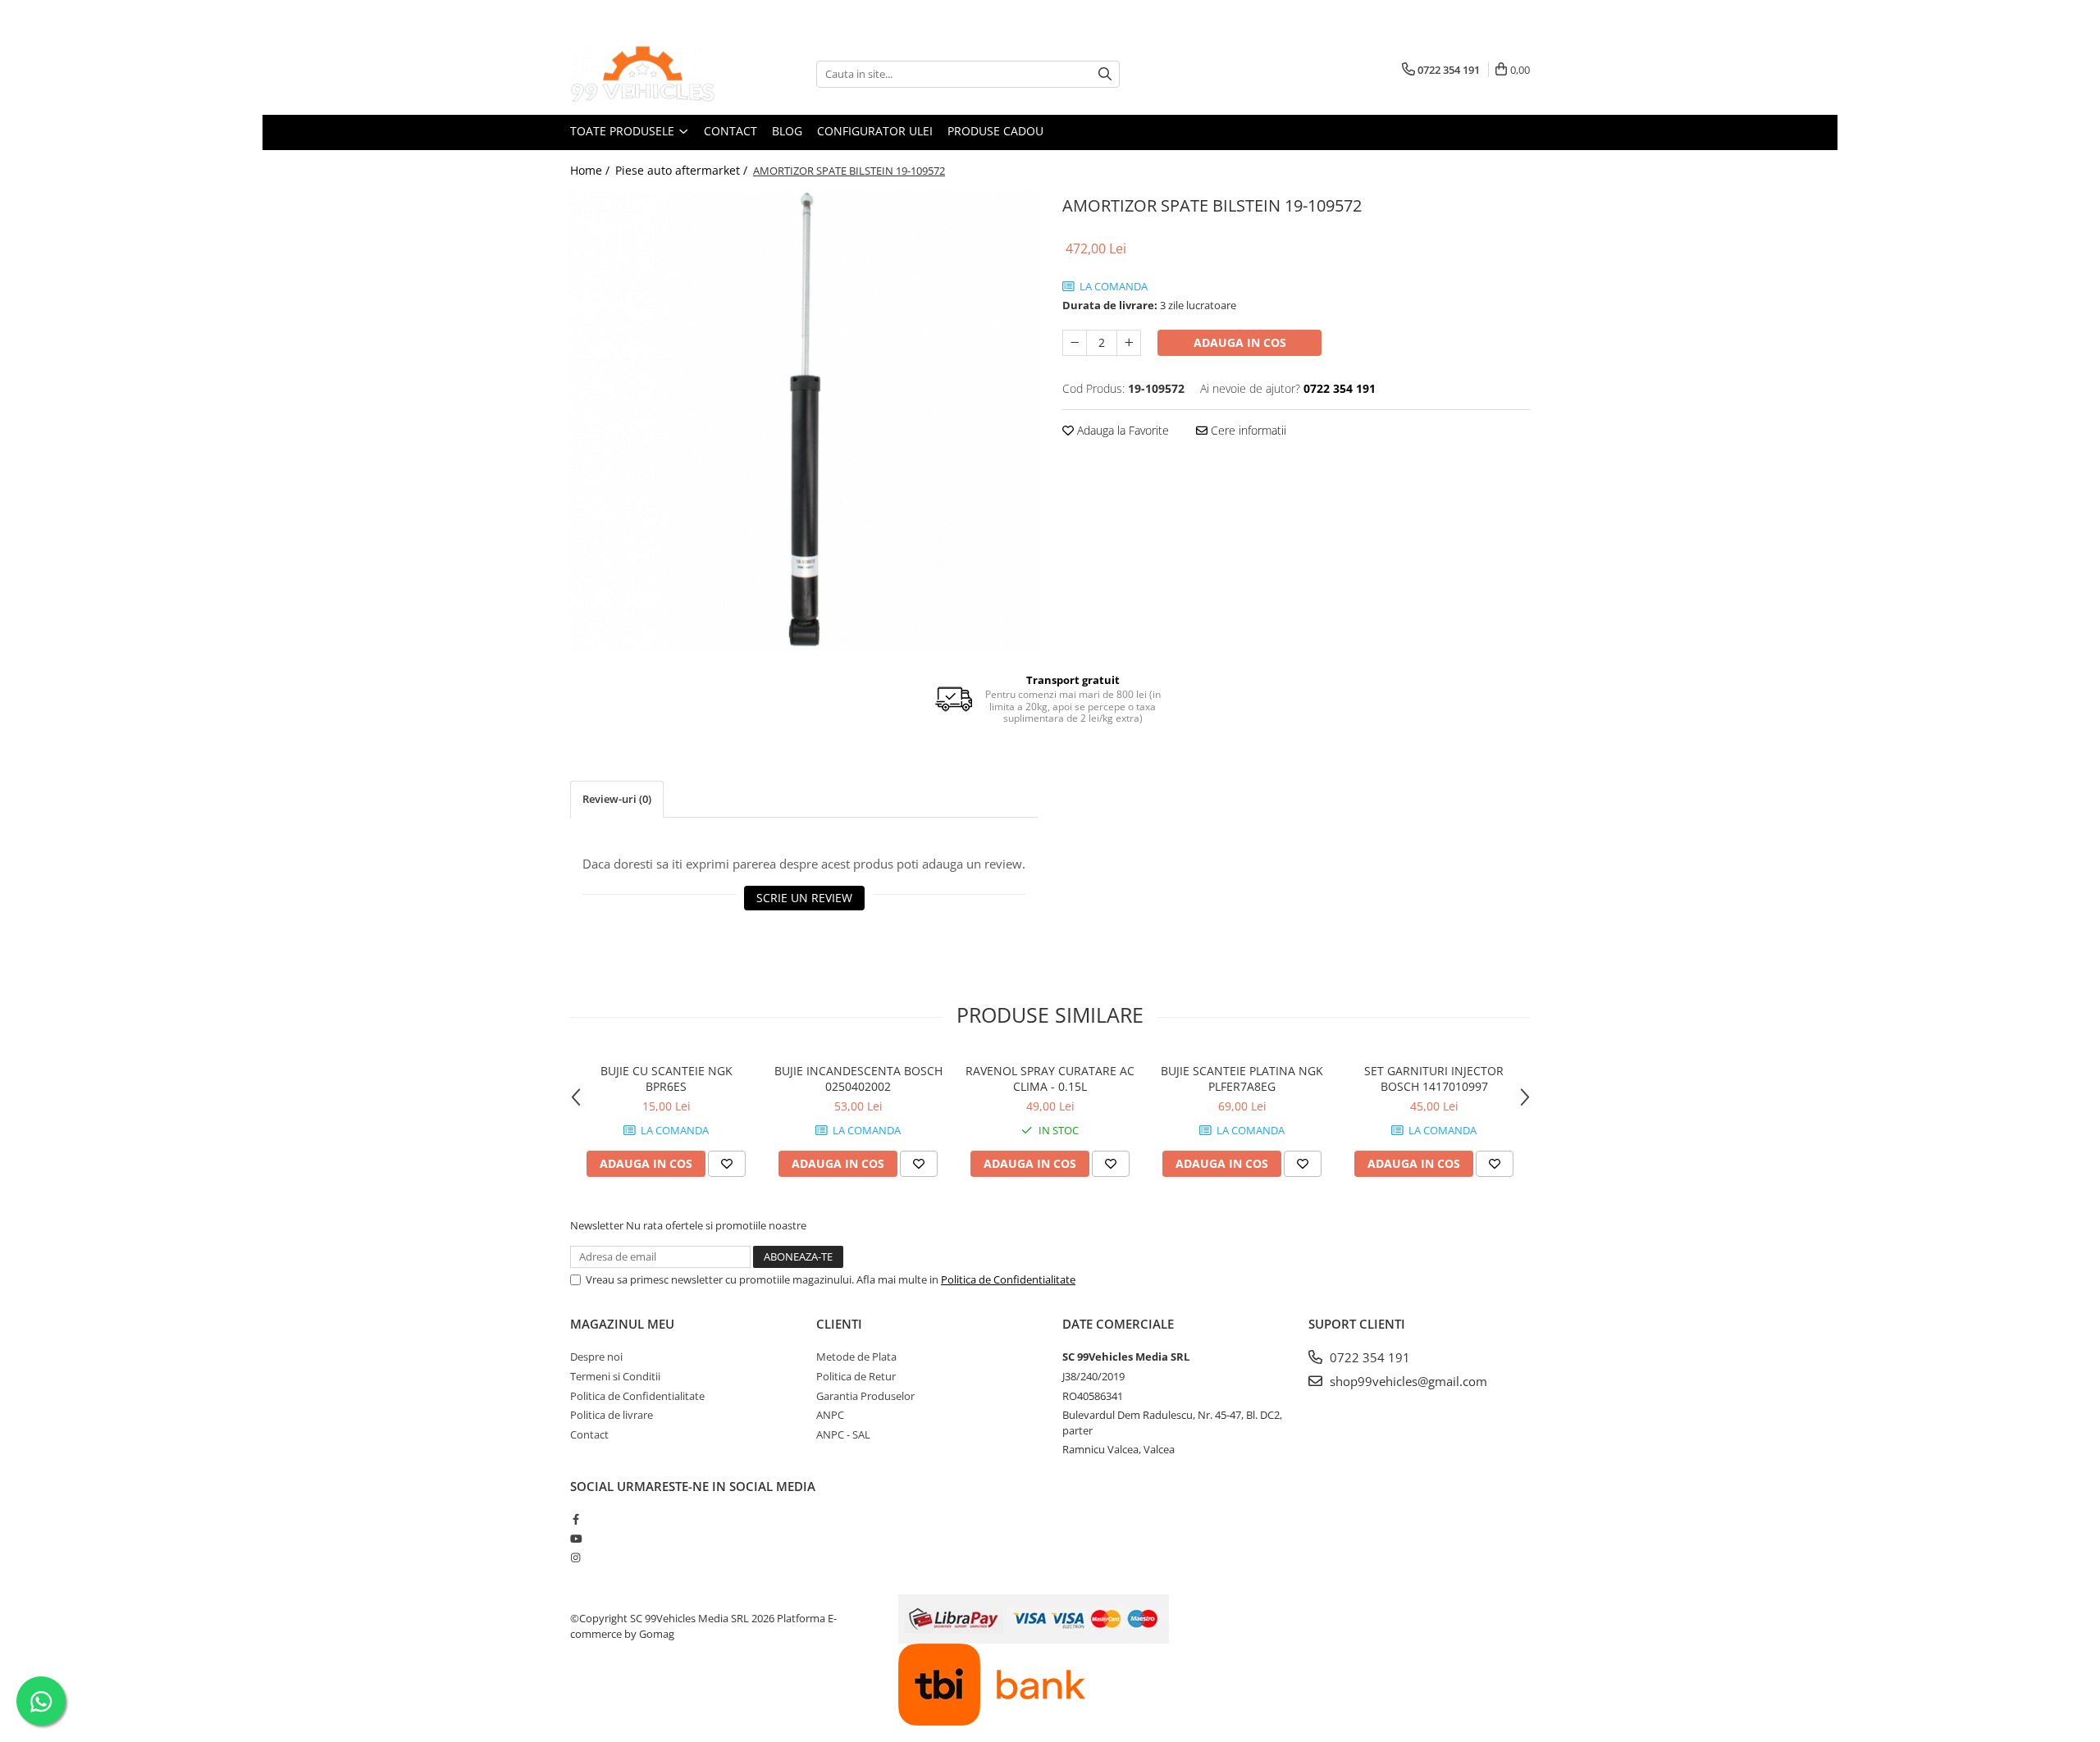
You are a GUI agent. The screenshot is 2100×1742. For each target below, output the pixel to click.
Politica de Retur (856, 1376)
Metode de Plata (856, 1357)
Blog (787, 131)
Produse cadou (995, 131)
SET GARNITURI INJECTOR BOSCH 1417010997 (1434, 1078)
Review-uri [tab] (617, 799)
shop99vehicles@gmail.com (1407, 1381)
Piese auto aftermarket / (683, 170)
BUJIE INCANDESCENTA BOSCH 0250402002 (858, 1078)
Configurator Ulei (875, 131)
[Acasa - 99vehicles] (652, 74)
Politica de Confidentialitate (1008, 1279)
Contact (730, 131)
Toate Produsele (624, 131)
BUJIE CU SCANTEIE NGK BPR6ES (667, 1078)
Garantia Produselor (865, 1396)
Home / (591, 170)
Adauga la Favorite (1121, 430)
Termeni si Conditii (615, 1376)
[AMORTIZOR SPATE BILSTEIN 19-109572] (804, 421)
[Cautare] (1105, 74)
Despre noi (596, 1357)
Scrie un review (804, 898)
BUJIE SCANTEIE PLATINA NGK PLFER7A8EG (1242, 1078)
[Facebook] (575, 1519)
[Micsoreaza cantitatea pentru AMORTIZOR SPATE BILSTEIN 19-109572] (1075, 343)
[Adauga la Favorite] (727, 1164)
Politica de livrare (612, 1415)
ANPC (830, 1415)
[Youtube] (575, 1539)
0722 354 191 (1368, 1357)
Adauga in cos (1240, 342)
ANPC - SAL (843, 1434)
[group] (804, 421)
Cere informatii (1247, 430)
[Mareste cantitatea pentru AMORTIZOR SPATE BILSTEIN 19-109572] (1129, 343)
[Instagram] (575, 1557)
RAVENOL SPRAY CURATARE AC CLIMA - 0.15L (1050, 1078)
